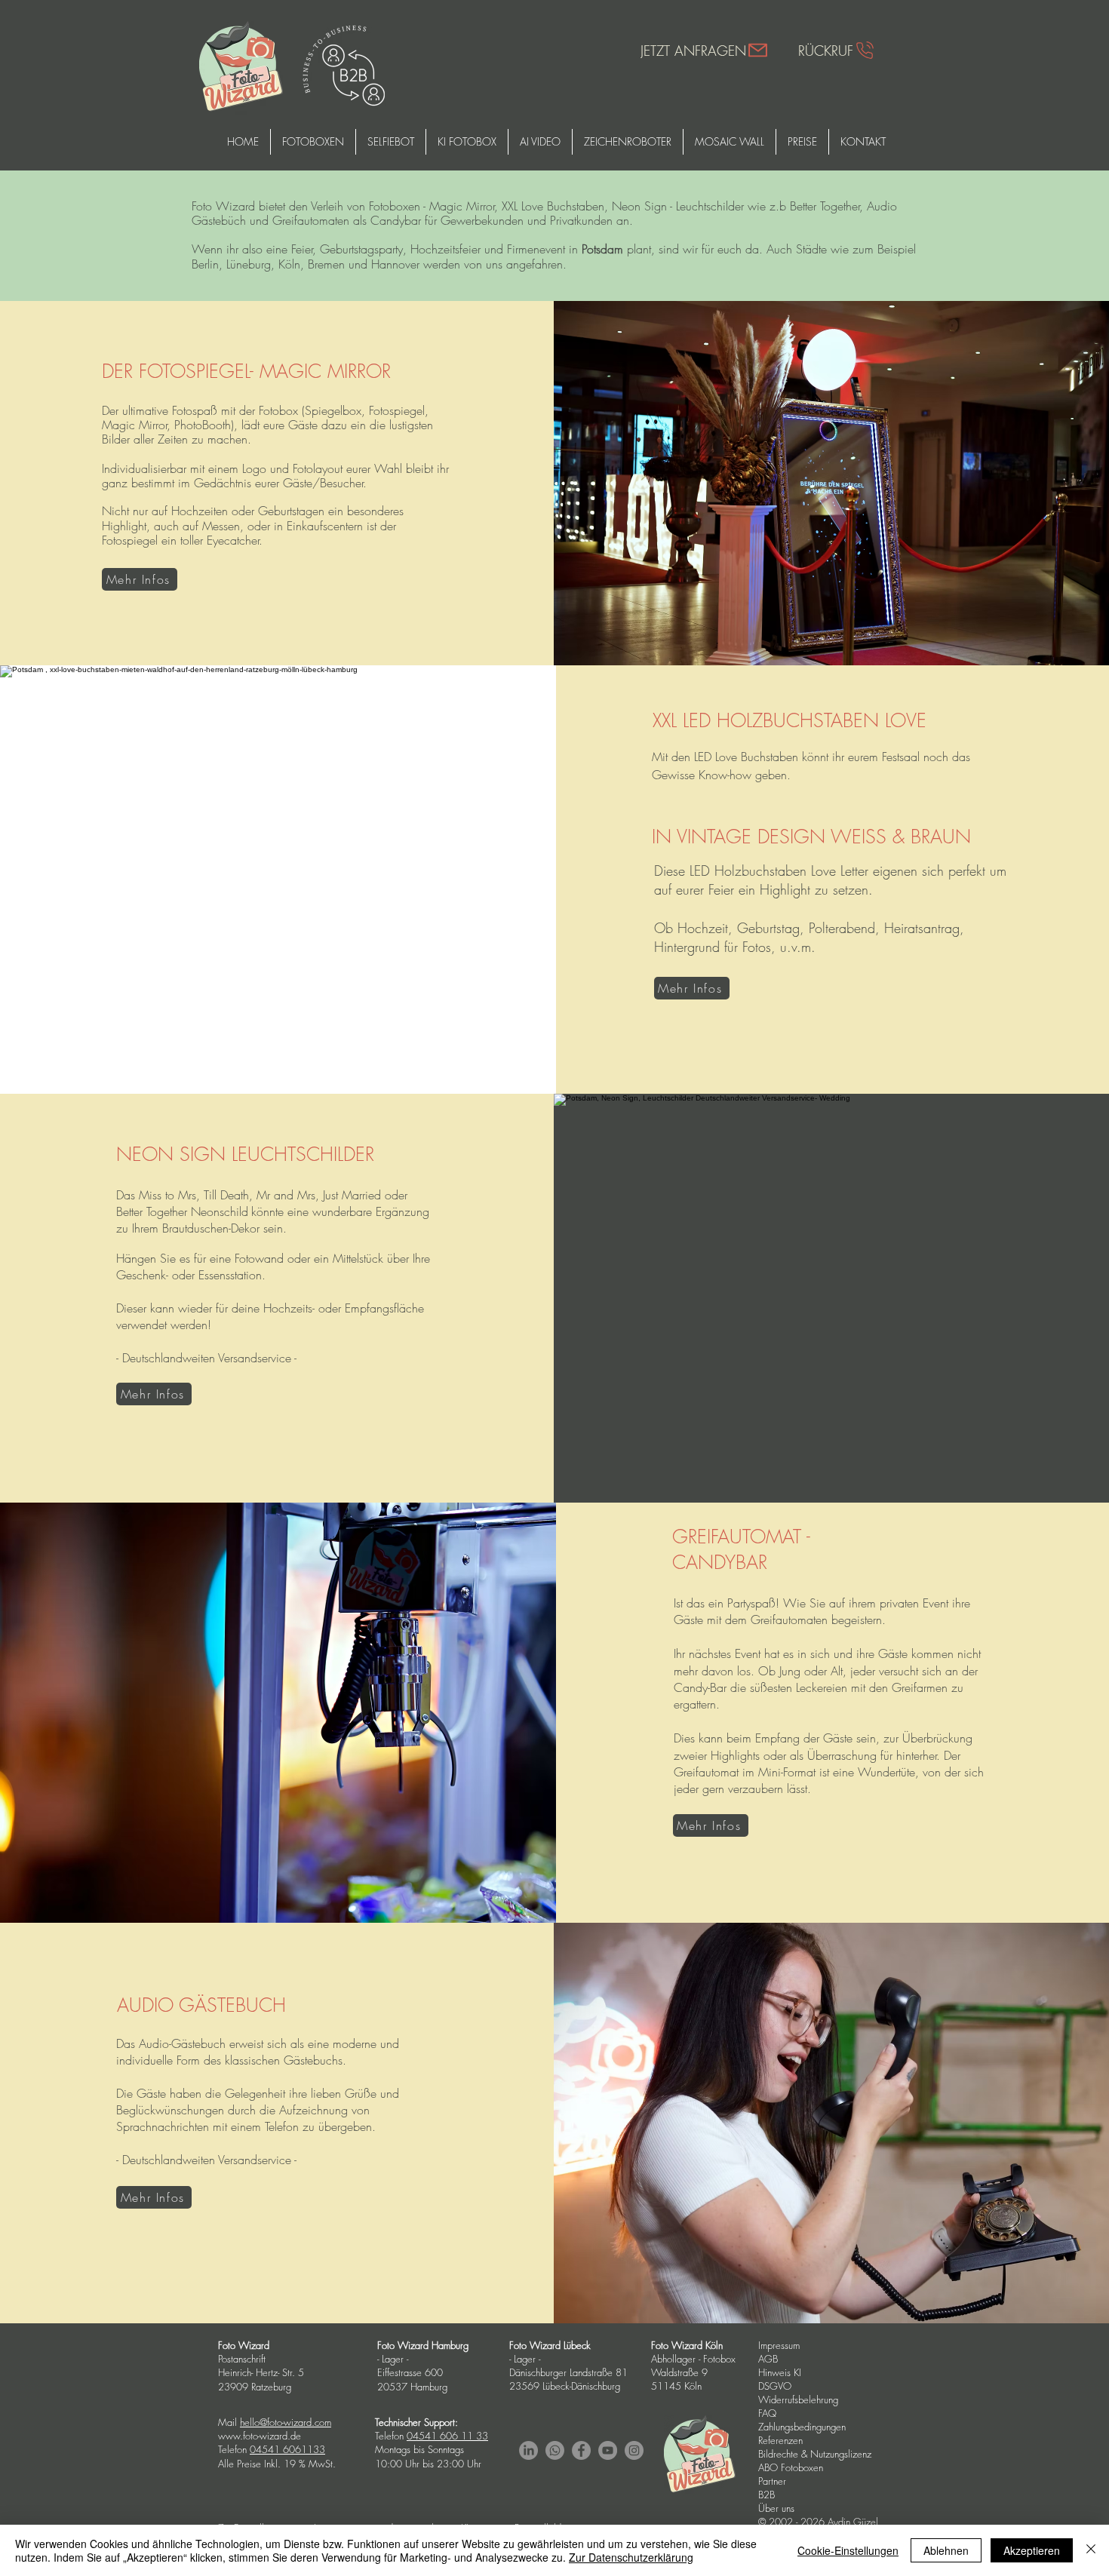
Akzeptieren (1032, 2550)
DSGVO (776, 2386)
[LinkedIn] (528, 2450)
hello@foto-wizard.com (286, 2422)
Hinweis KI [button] (780, 2372)
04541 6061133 (287, 2449)
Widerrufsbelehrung (798, 2399)
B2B (766, 2495)
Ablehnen (946, 2550)
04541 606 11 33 (447, 2436)
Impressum (779, 2345)
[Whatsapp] (555, 2450)
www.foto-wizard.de (260, 2436)
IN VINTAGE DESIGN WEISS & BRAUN (811, 837)
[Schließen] (1091, 2550)
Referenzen (780, 2440)
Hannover (395, 264)
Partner (772, 2481)
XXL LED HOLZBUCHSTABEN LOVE (790, 720)
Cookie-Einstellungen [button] (848, 2550)
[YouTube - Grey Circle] (608, 2450)
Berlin (205, 264)
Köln (289, 264)
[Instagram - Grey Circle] (634, 2450)
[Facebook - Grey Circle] (581, 2450)
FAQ (767, 2413)
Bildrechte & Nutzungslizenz (815, 2454)
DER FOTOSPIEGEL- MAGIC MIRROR (249, 371)
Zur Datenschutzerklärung (631, 2557)
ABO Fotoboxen (791, 2467)
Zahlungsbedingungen (802, 2427)
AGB (768, 2359)
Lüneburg (249, 264)
